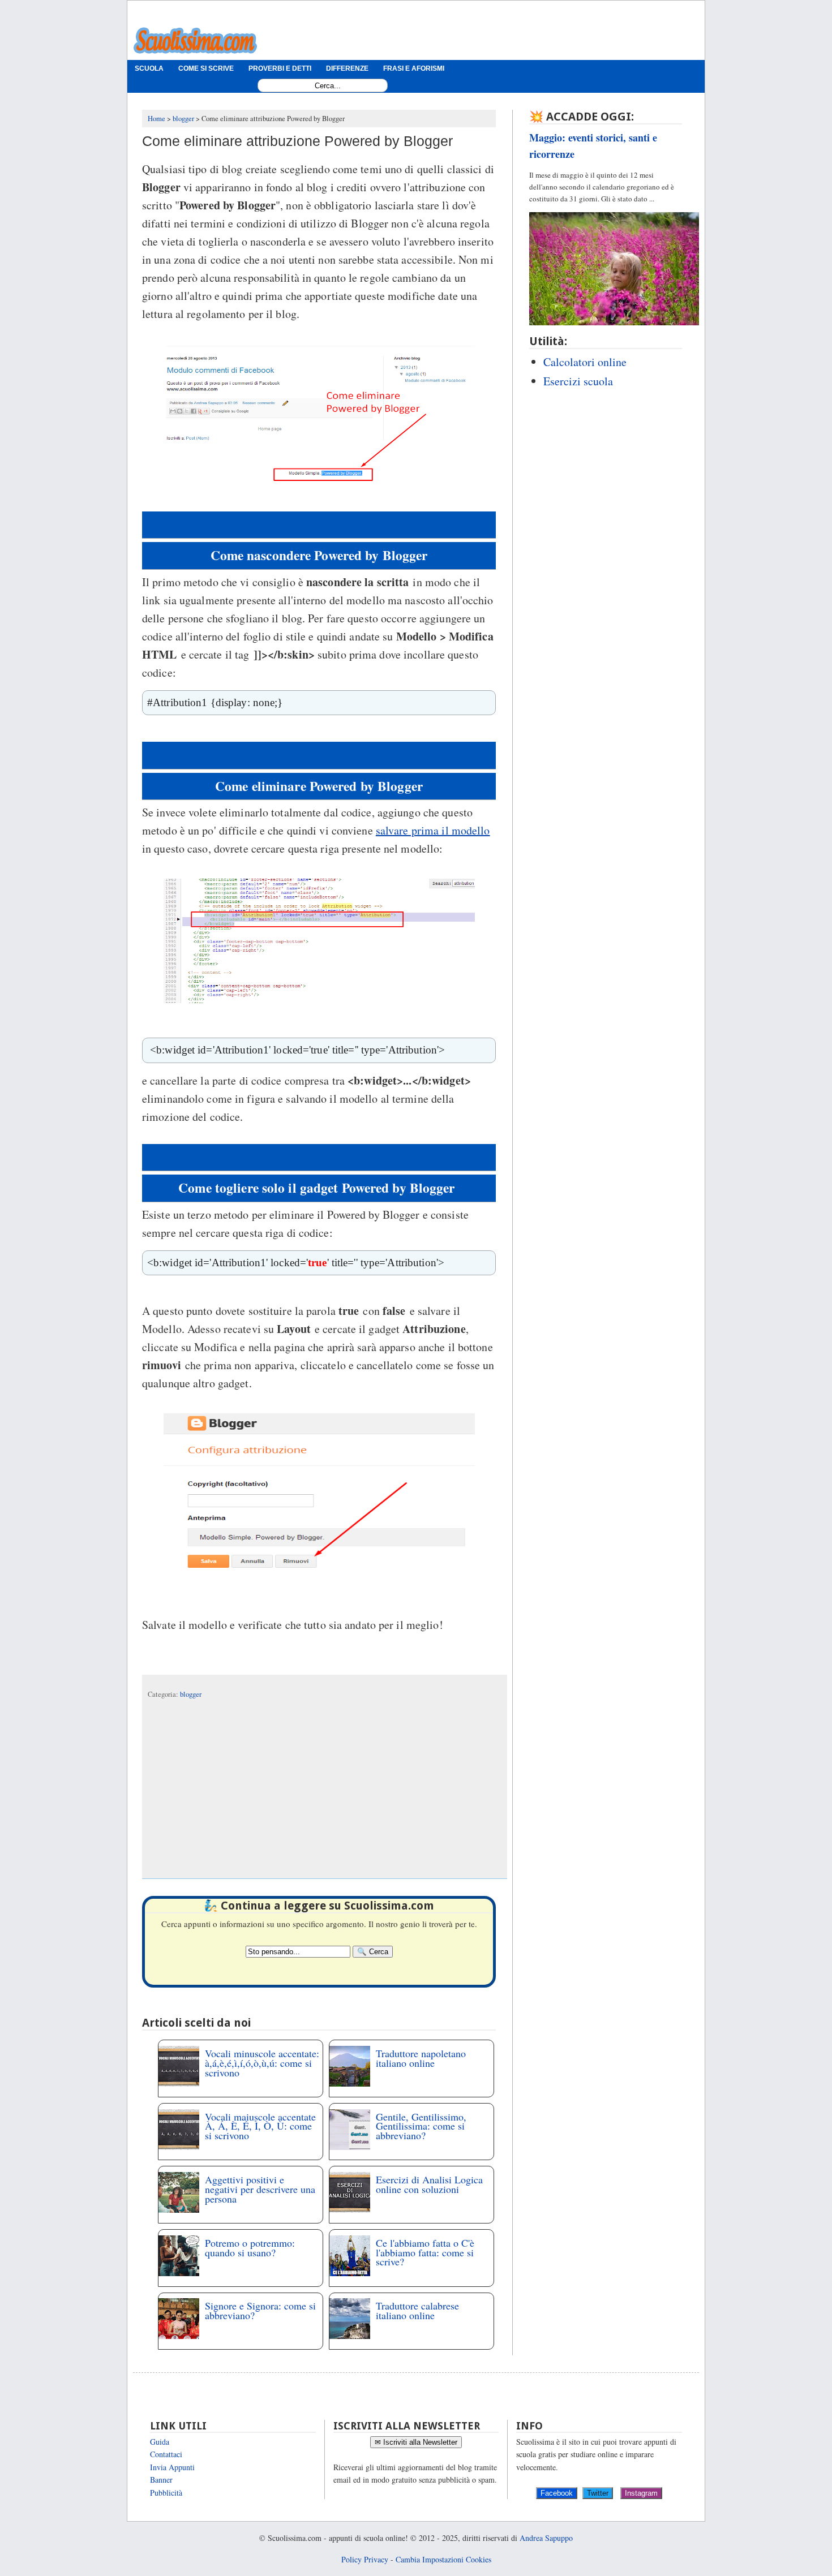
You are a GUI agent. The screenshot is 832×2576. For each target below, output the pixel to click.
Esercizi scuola (578, 381)
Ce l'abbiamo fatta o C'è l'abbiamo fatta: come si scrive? (425, 2252)
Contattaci (166, 2454)
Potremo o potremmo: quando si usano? (250, 2248)
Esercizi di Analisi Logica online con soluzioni (429, 2184)
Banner (161, 2480)
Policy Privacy (365, 2559)
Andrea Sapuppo (546, 2538)
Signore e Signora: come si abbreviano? (260, 2310)
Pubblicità (166, 2493)
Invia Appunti (172, 2467)
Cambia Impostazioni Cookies (443, 2559)
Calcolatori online (585, 362)
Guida (160, 2442)
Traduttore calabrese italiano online (417, 2310)
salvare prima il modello (433, 830)
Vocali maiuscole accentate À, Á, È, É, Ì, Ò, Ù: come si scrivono (260, 2126)
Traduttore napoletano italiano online (421, 2058)
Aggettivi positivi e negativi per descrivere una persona (260, 2189)
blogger (191, 1694)
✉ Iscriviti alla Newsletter (416, 2442)
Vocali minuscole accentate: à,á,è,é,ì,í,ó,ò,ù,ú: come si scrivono (262, 2063)
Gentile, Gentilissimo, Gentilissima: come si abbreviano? (421, 2126)
